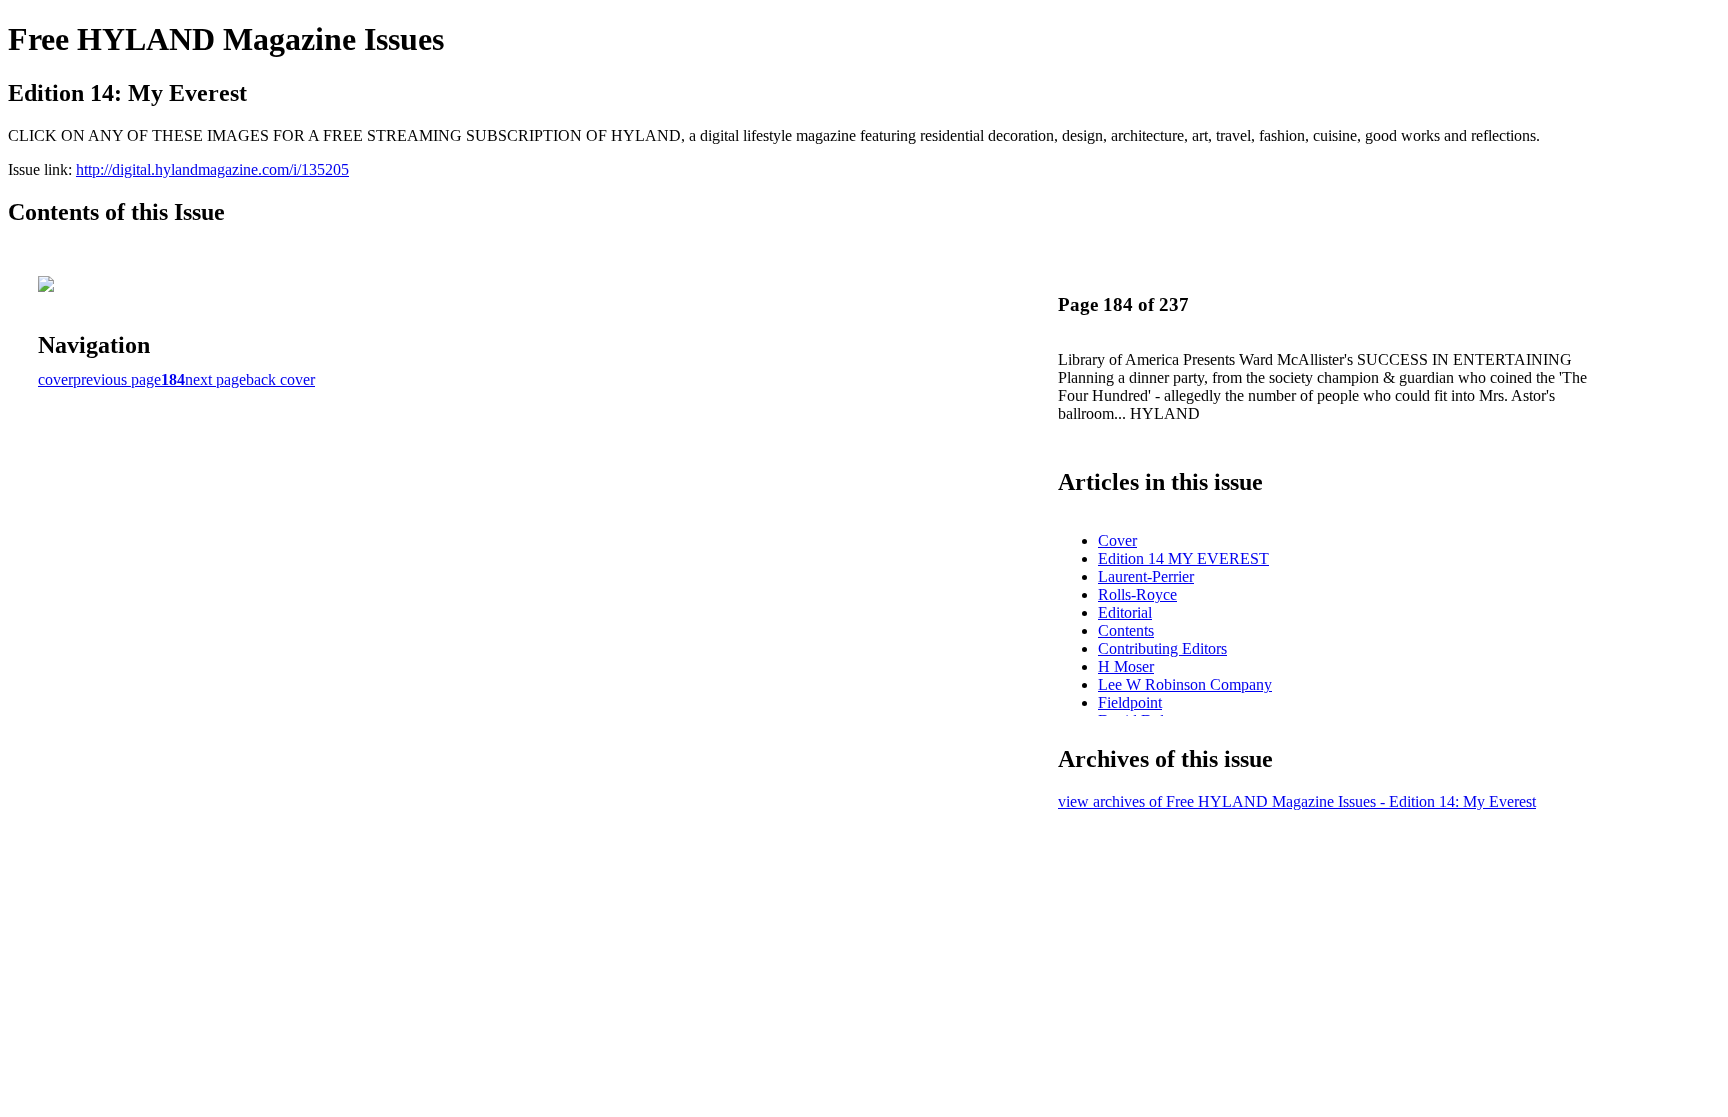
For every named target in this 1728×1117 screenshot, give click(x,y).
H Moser (1126, 666)
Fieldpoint (1130, 702)
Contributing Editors (1162, 648)
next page (215, 379)
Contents (1126, 630)
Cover (1117, 540)
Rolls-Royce (1137, 594)
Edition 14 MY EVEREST (1183, 558)
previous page (117, 379)
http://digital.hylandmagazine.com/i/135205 (212, 169)
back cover (280, 379)
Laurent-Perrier (1146, 576)
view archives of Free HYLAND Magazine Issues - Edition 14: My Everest (1297, 801)
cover (55, 379)
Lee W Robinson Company (1185, 684)
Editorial (1125, 612)
